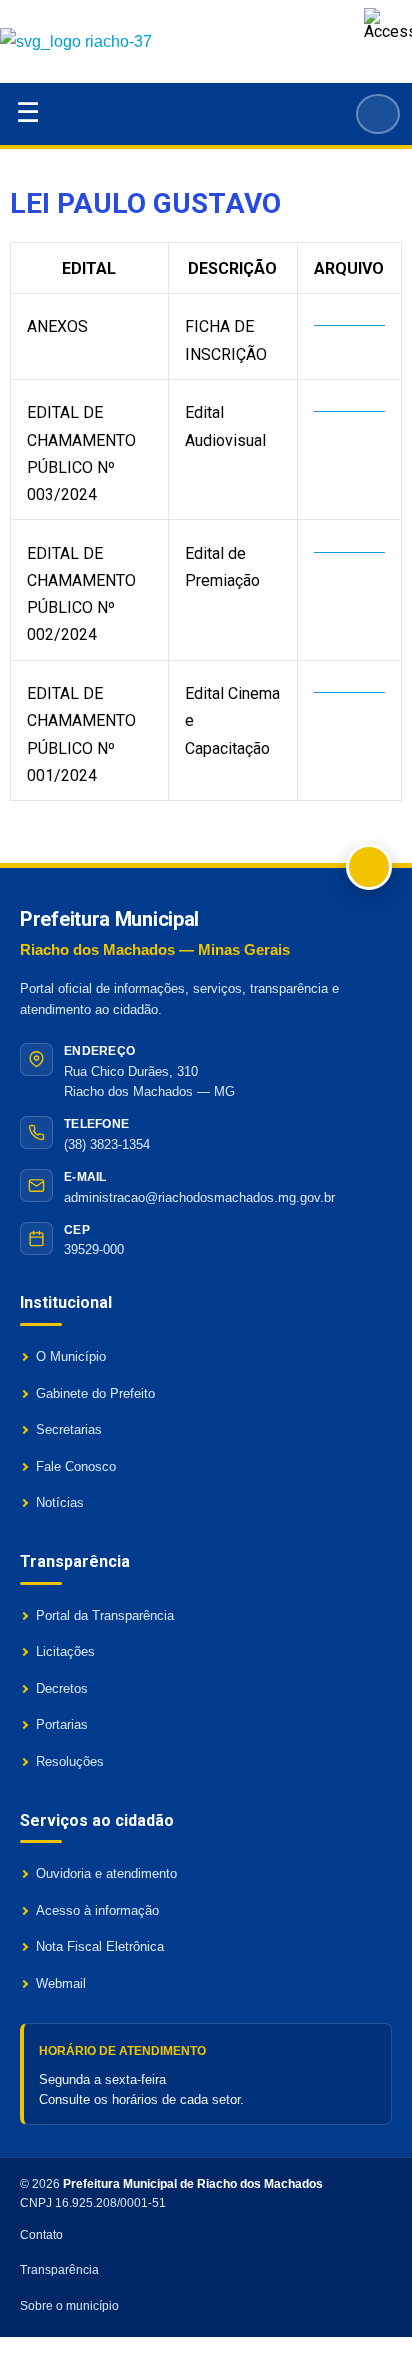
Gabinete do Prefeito (95, 1393)
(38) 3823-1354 (107, 1144)
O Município (71, 1356)
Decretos (62, 1688)
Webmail (61, 1983)
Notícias (60, 1502)
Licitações (65, 1651)
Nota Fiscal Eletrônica (100, 1946)
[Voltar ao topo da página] (369, 867)
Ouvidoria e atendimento (106, 1873)
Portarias (62, 1724)
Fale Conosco (76, 1466)
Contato (41, 2235)
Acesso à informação (97, 1910)
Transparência (59, 2270)
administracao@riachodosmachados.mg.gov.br (199, 1197)
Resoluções (70, 1761)
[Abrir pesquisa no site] (378, 114)
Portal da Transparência (105, 1615)
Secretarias (69, 1429)
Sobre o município (69, 2306)
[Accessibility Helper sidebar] (388, 24)
